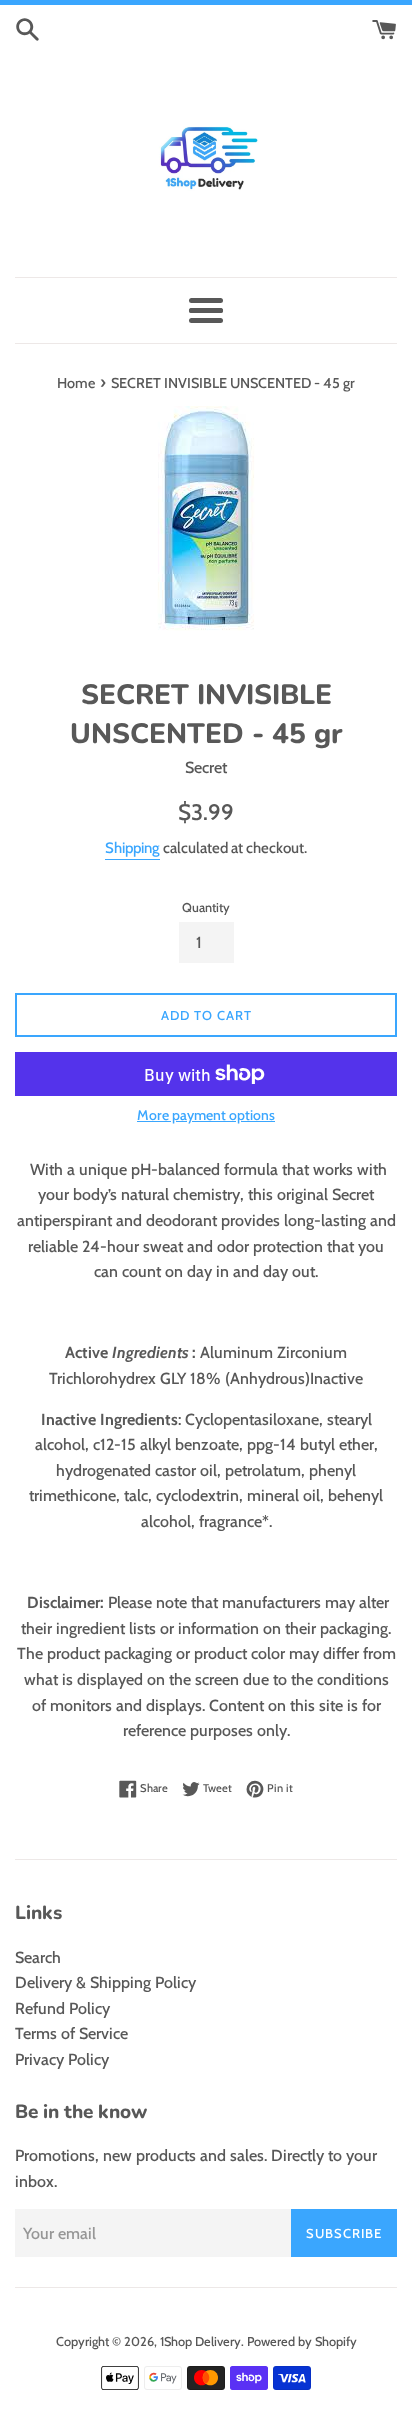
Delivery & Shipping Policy (105, 1982)
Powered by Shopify (302, 2341)
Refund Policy (62, 2008)
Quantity (206, 907)
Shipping (132, 848)
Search (38, 1957)
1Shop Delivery (200, 2341)
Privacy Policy (62, 2059)
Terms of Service (71, 2033)
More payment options (206, 1115)
